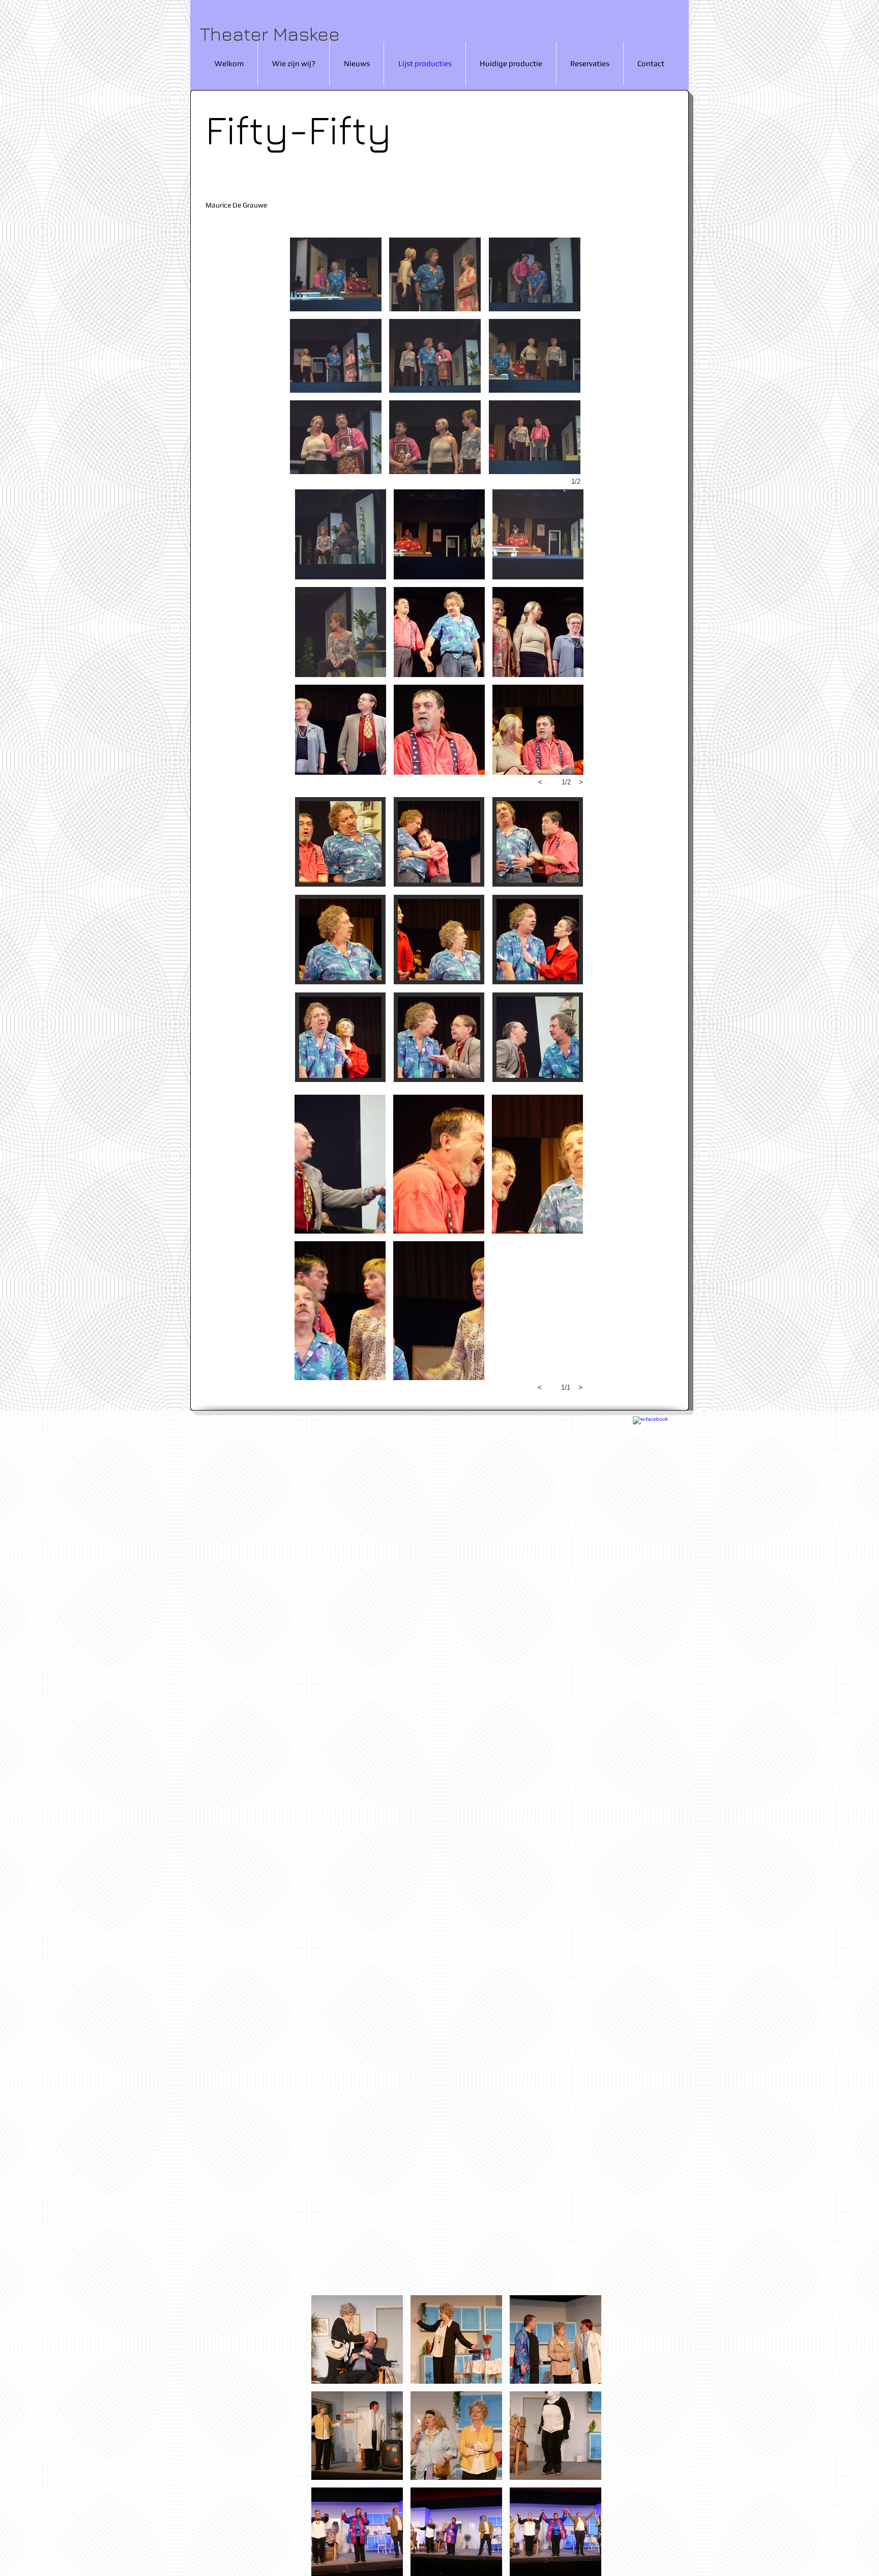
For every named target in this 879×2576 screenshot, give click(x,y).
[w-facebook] (655, 1438)
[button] (336, 274)
